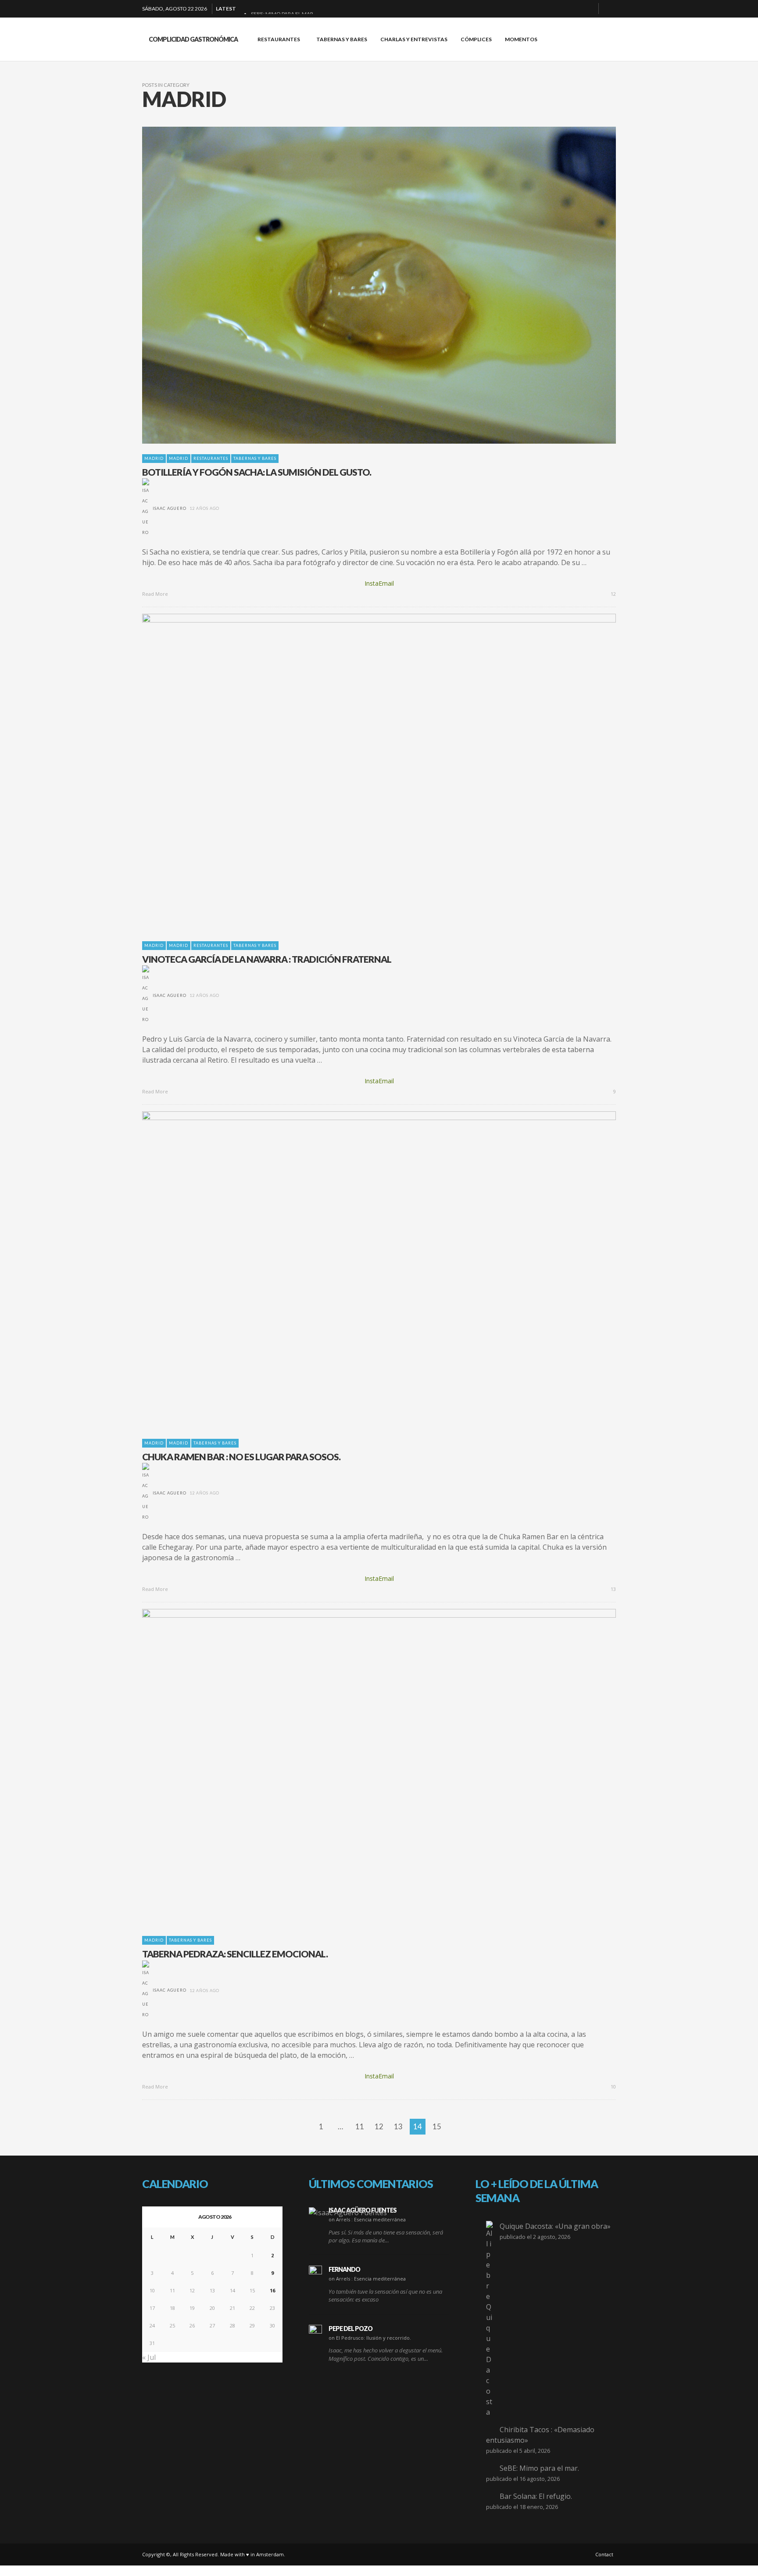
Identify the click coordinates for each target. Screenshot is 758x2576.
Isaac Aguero (170, 508)
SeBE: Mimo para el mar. (539, 2468)
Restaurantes (211, 458)
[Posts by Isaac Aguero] (146, 508)
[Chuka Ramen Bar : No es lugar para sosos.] (365, 1270)
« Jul (149, 2357)
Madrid (154, 458)
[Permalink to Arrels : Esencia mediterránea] (348, 2212)
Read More (156, 594)
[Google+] (560, 9)
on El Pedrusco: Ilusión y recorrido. (370, 2338)
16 (272, 2290)
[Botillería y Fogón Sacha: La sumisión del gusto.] (365, 285)
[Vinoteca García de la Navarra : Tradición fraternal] (365, 772)
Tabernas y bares (255, 458)
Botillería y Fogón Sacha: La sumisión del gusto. (257, 472)
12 (613, 594)
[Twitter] (588, 9)
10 (613, 2087)
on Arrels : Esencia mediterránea (367, 2219)
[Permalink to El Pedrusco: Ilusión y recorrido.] (315, 2331)
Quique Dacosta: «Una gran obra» (555, 2226)
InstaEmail (379, 583)
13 (613, 1589)
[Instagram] (574, 9)
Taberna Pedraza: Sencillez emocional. (235, 1954)
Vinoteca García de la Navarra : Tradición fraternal (267, 959)
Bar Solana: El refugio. (536, 2496)
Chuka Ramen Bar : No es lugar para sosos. (241, 1457)
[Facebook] (546, 9)
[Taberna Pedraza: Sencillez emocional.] (365, 1767)
